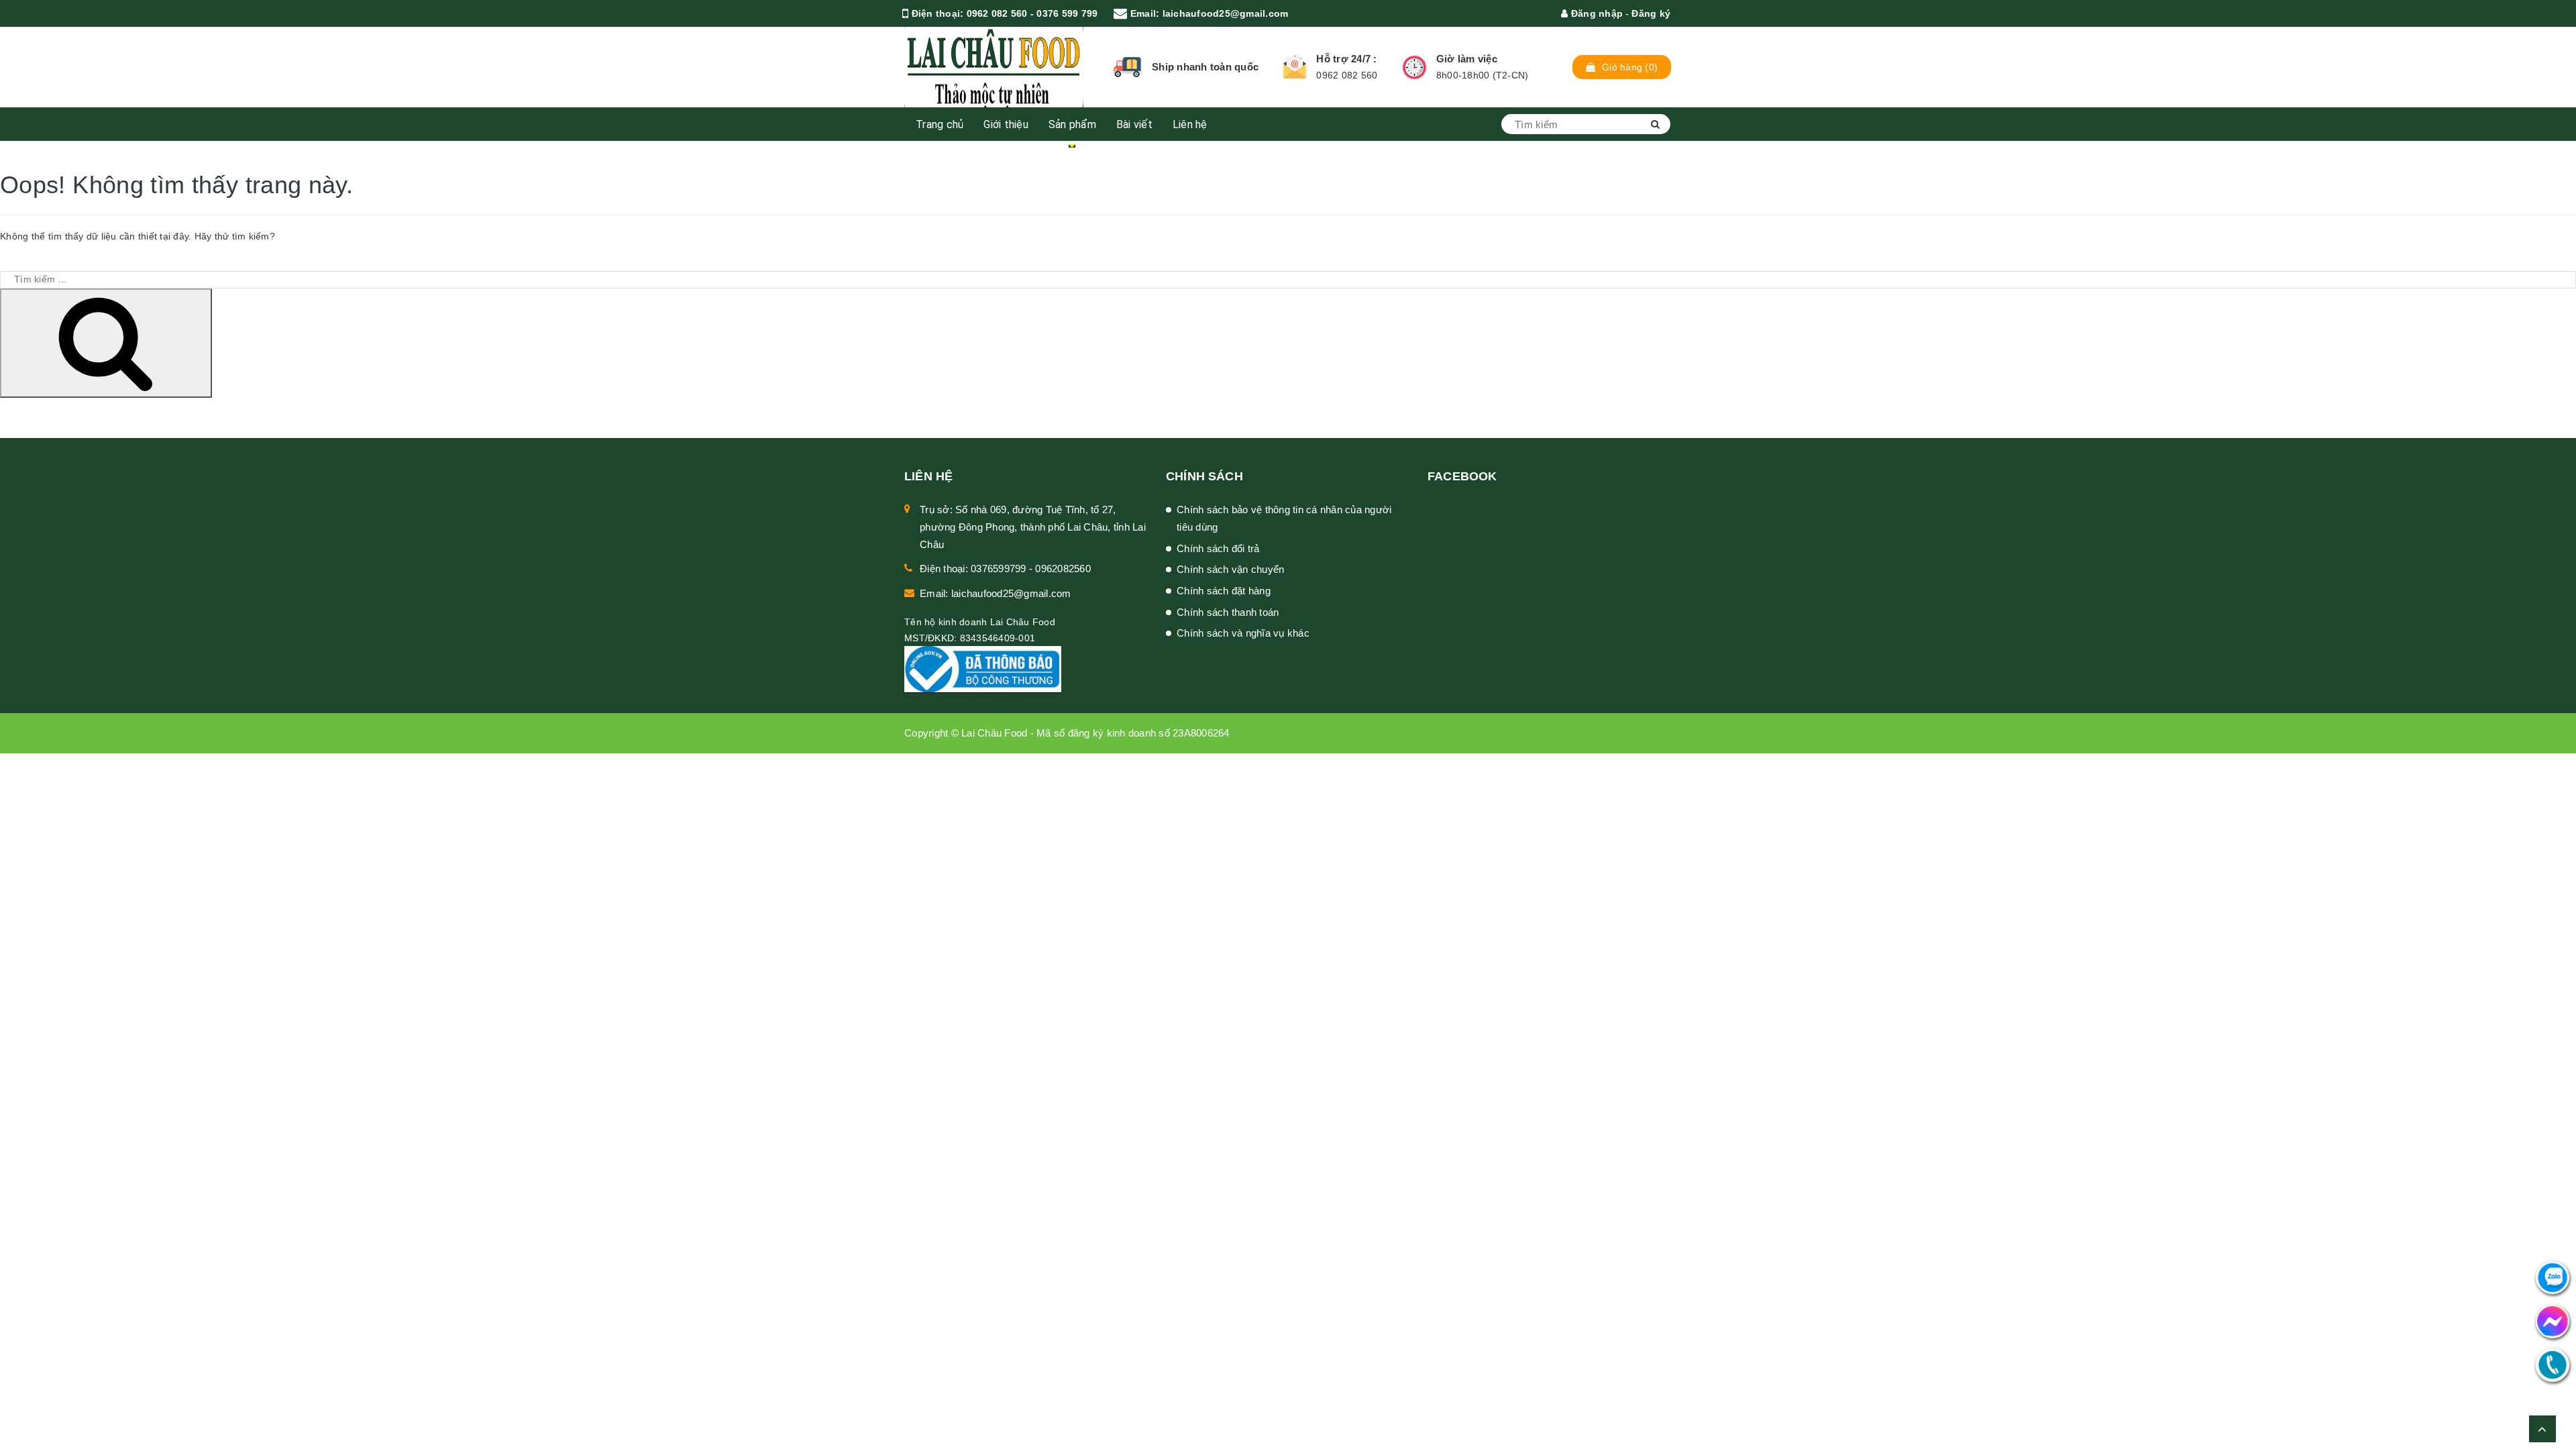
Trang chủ (940, 124)
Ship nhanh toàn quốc (1205, 67)
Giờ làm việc (1467, 59)
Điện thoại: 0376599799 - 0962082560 (1005, 569)
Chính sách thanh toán (1228, 612)
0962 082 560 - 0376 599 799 (1032, 13)
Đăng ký (1651, 13)
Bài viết (1134, 124)
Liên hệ (1190, 124)
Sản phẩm (1072, 124)
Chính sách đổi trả (1218, 548)
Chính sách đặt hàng (1224, 591)
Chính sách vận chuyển (1230, 569)
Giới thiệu (1006, 124)
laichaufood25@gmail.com (1226, 13)
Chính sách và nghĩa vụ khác (1243, 633)
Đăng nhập (1596, 13)
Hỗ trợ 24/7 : (1346, 59)
